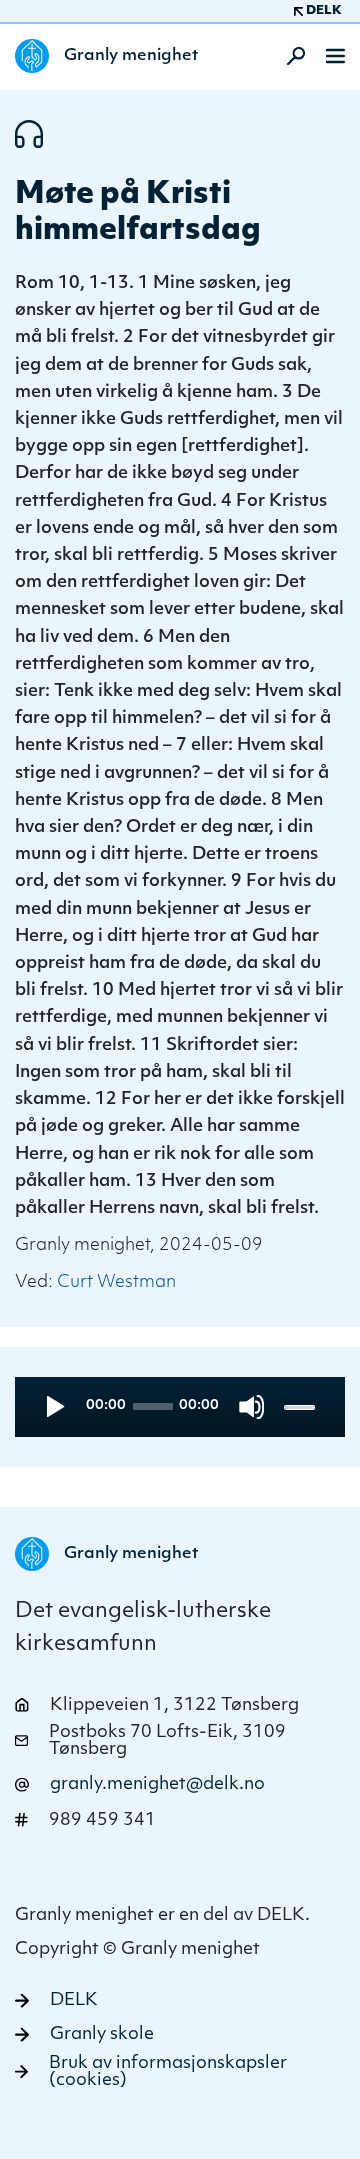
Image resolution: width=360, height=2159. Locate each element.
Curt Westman (116, 1282)
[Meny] (335, 56)
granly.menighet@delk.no (157, 1784)
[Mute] (251, 1406)
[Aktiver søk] (290, 56)
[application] (180, 1407)
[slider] (301, 1406)
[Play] (53, 1406)
